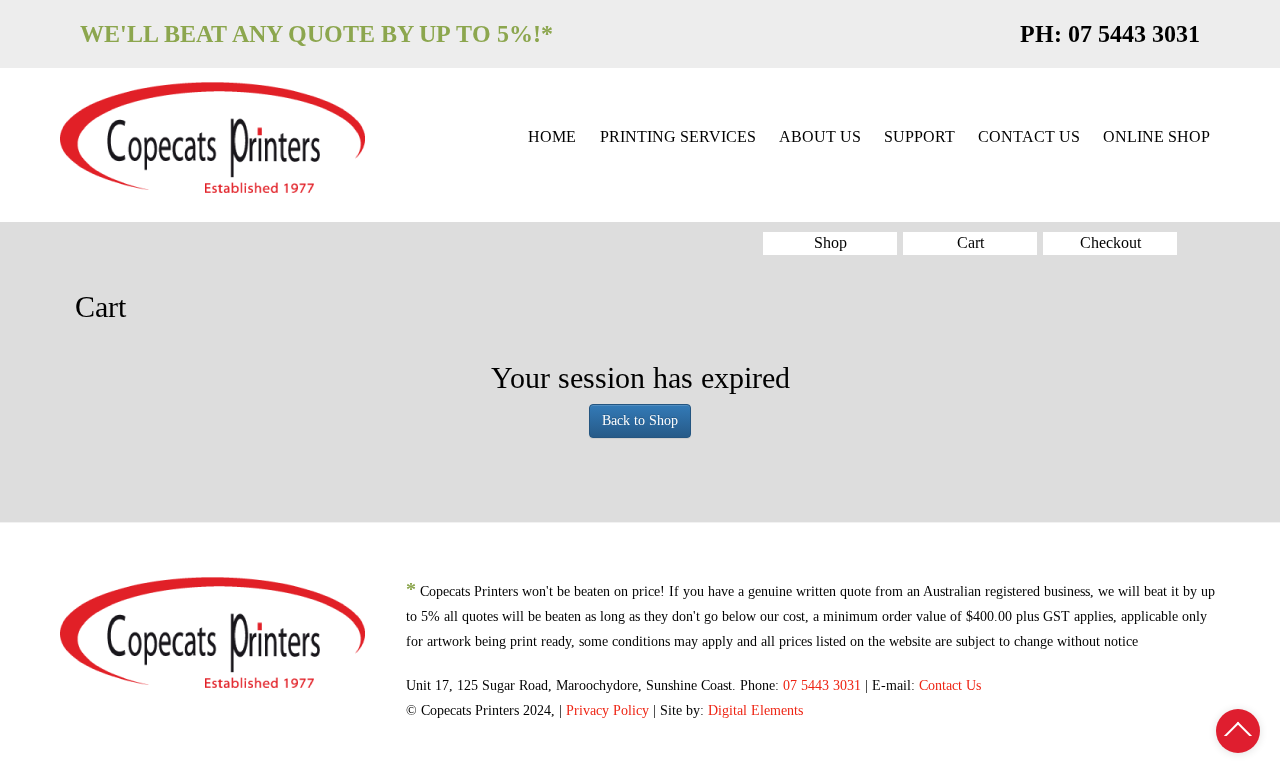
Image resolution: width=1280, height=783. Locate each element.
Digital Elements (755, 710)
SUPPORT (919, 136)
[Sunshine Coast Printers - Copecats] (212, 134)
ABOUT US (820, 136)
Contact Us (950, 685)
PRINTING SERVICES (678, 136)
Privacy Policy (607, 710)
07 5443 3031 (1134, 34)
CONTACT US (1029, 136)
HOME (552, 136)
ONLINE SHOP (1156, 136)
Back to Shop (640, 420)
